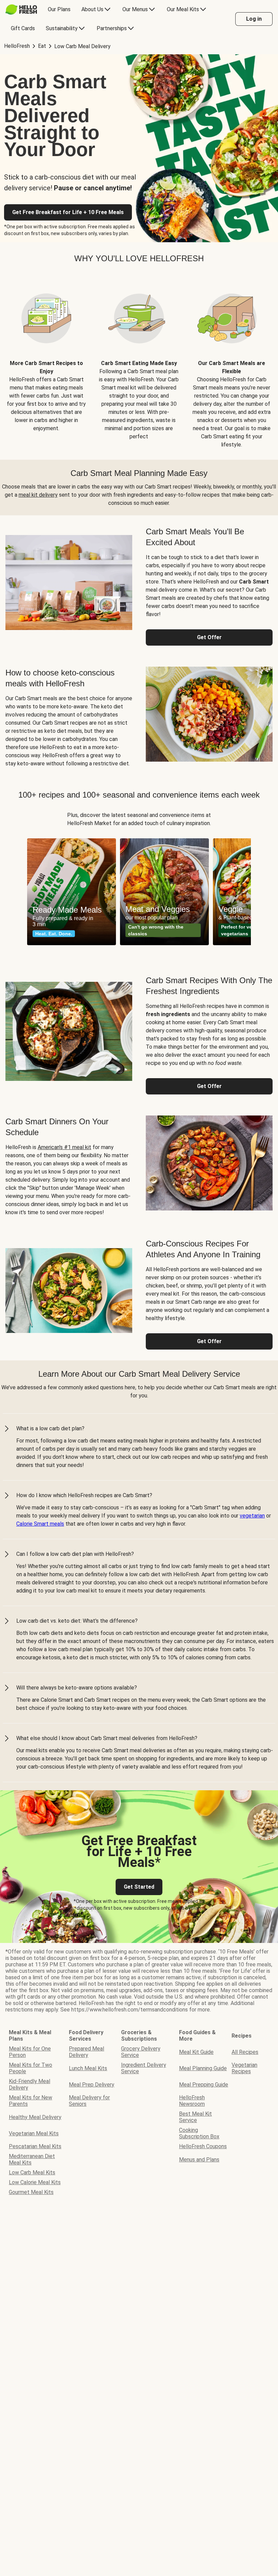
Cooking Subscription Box (199, 2133)
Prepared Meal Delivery (86, 2052)
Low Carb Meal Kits (32, 2172)
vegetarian (252, 1516)
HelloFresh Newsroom (192, 2101)
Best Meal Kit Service (195, 2117)
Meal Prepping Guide (204, 2085)
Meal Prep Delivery (92, 2085)
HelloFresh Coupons (203, 2146)
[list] (139, 892)
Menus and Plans (199, 2160)
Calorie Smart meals (40, 1524)
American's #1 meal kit (64, 1147)
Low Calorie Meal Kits (35, 2182)
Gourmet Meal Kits (31, 2192)
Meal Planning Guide (203, 2068)
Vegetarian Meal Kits (34, 2133)
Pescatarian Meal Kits (35, 2146)
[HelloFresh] (21, 9)
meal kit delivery (38, 495)
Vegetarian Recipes (244, 2068)
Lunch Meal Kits (88, 2068)
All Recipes (245, 2052)
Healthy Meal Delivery (35, 2117)
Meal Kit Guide (196, 2052)
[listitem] (46, 362)
